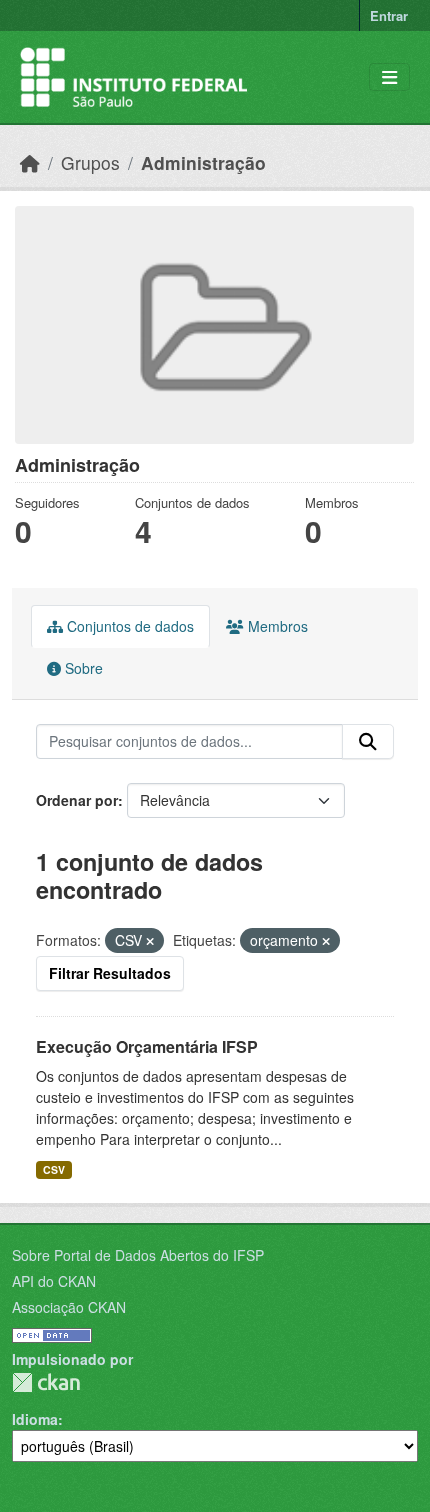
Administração (203, 162)
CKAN (46, 1382)
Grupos (90, 162)
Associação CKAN (69, 1307)
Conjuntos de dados (128, 626)
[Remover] (150, 941)
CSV (54, 1169)
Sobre (82, 668)
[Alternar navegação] (389, 77)
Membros (276, 626)
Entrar (389, 15)
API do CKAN (54, 1281)
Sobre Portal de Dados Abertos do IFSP (138, 1255)
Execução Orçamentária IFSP (147, 1046)
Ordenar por (77, 800)
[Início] (30, 162)
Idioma (35, 1419)
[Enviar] (368, 742)
